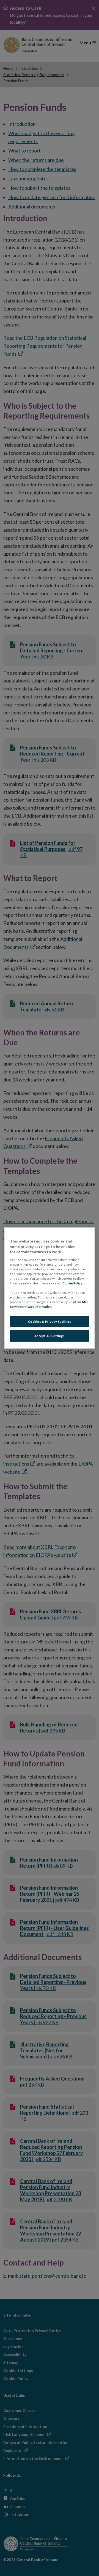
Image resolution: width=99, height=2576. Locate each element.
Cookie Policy (72, 1283)
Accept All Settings (50, 1336)
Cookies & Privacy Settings (50, 1322)
